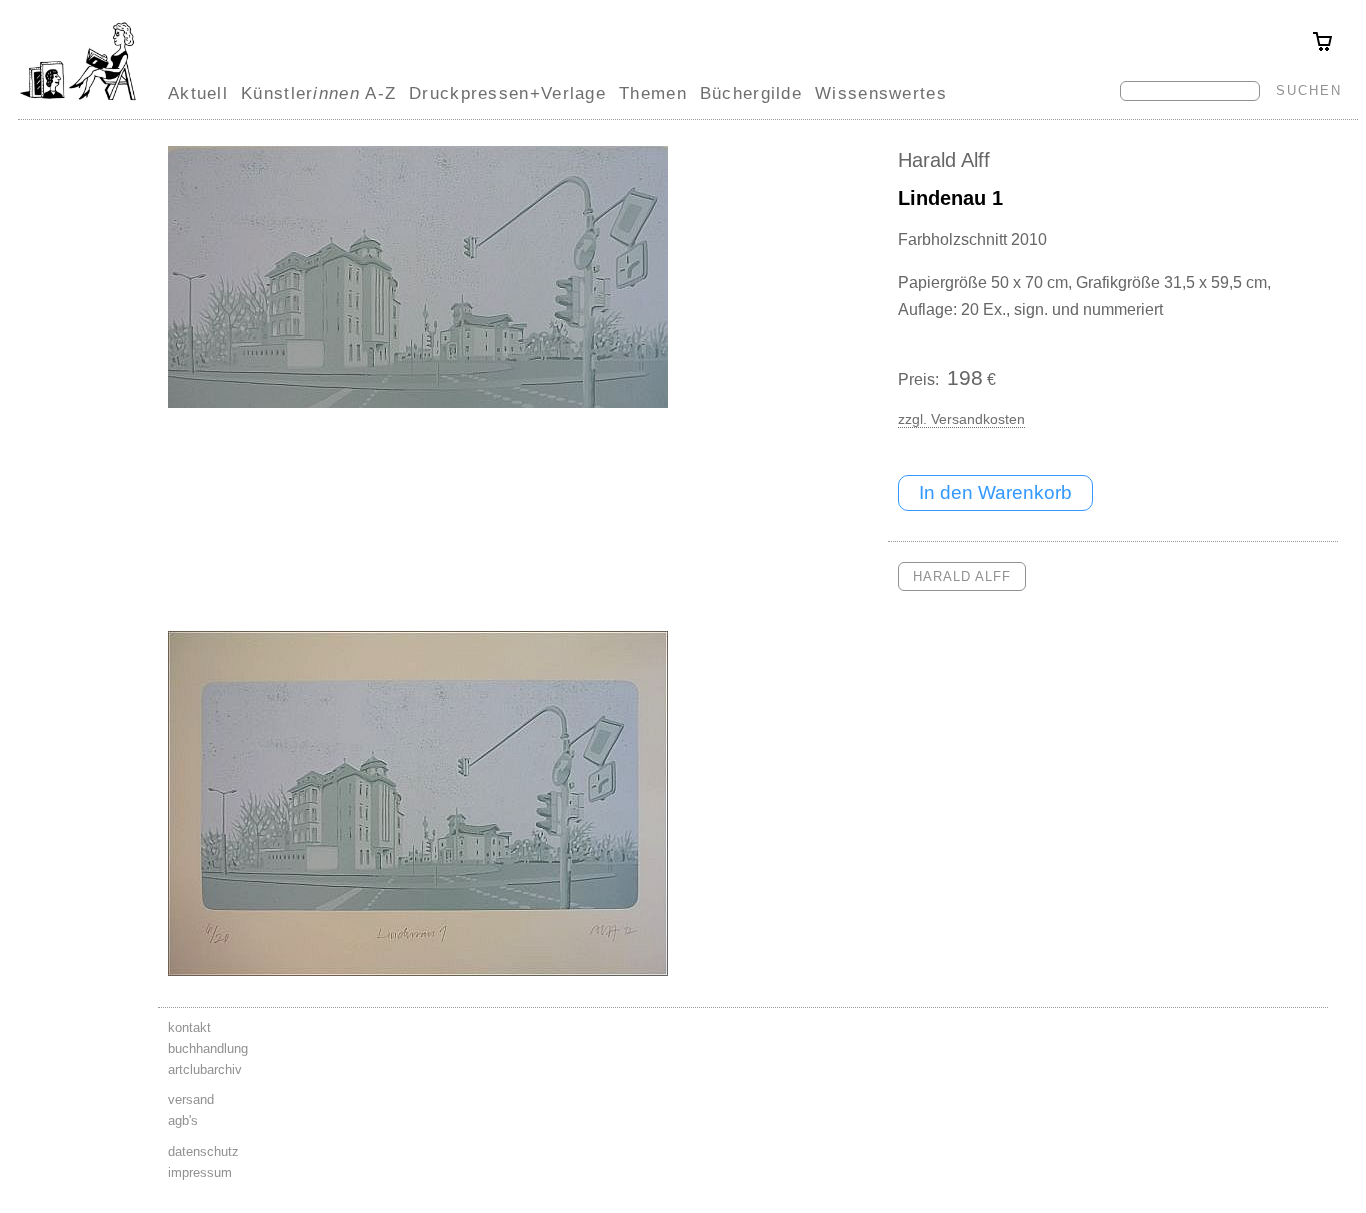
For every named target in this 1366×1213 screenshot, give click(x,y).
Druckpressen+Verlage (507, 93)
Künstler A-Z (318, 93)
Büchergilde (751, 93)
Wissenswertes (881, 93)
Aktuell (198, 93)
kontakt (189, 1027)
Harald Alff (944, 160)
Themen (653, 93)
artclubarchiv (205, 1069)
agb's (183, 1120)
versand (191, 1099)
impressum (200, 1172)
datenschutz (203, 1151)
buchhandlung (208, 1048)
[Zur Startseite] (78, 100)
